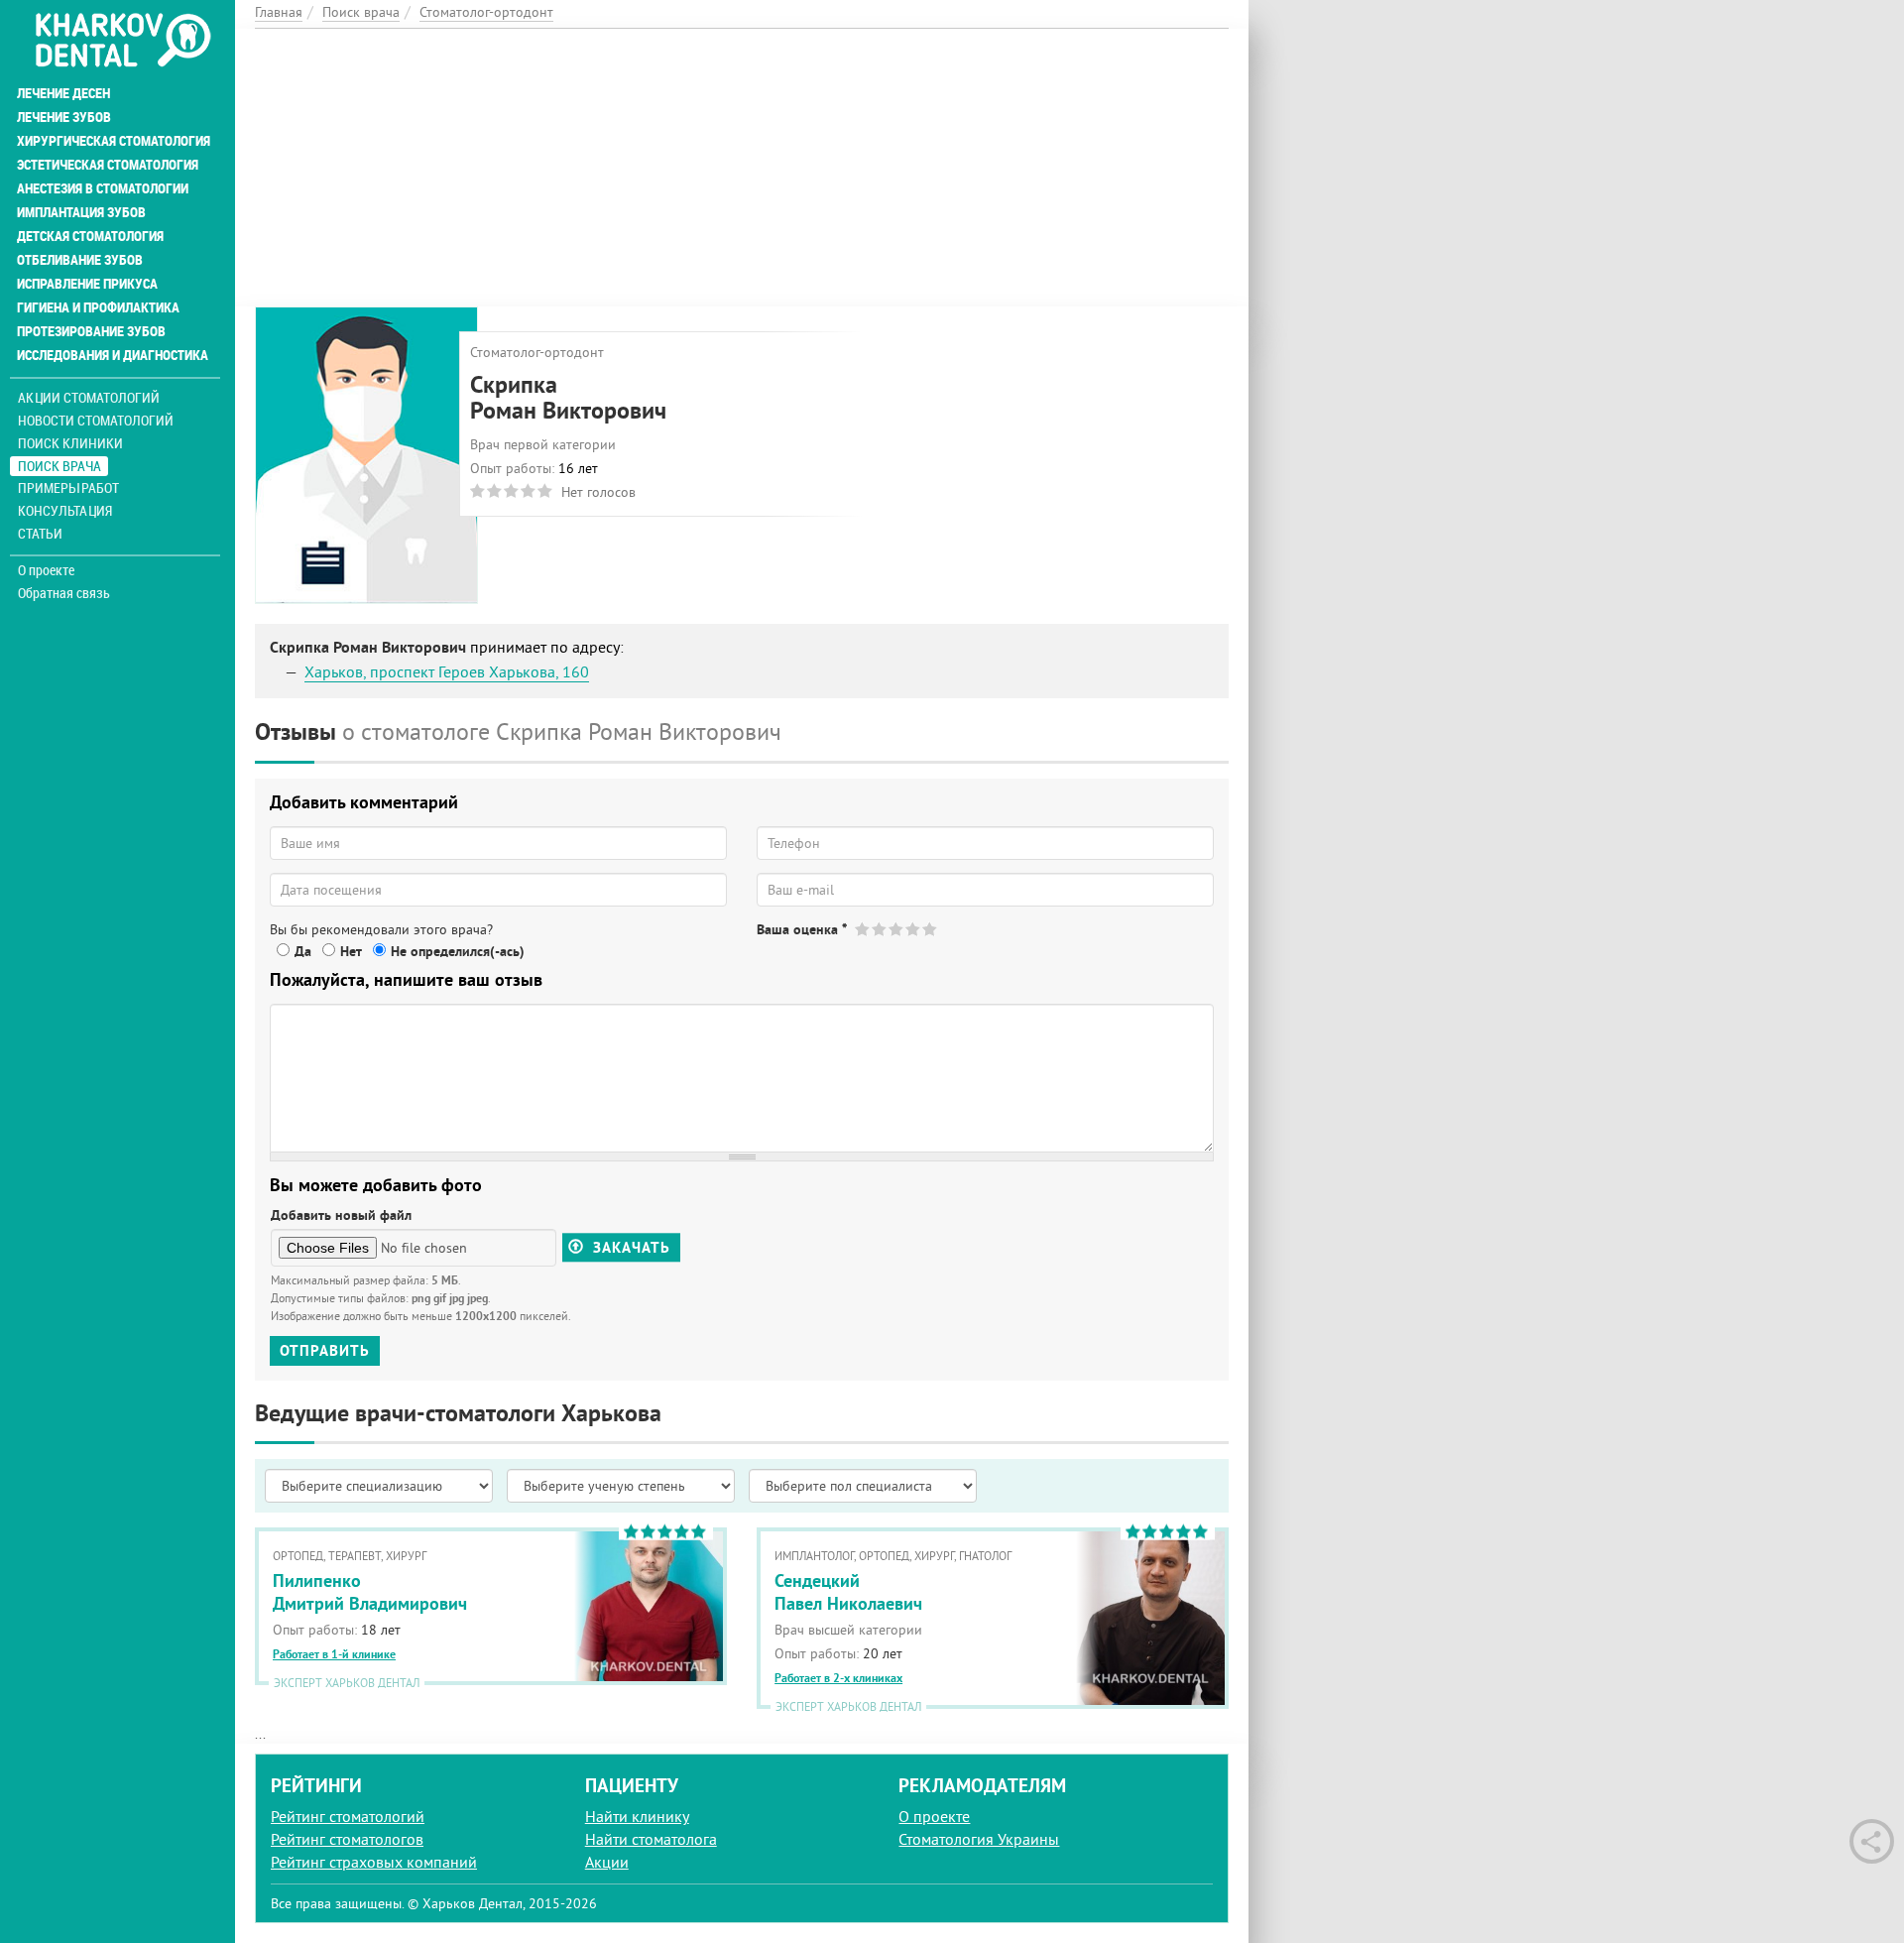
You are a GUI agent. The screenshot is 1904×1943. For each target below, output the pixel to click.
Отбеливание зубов (80, 260)
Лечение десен (63, 93)
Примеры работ (68, 487)
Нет (351, 951)
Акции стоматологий (89, 397)
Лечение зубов (64, 117)
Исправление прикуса (87, 284)
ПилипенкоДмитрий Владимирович (370, 1592)
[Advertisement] (742, 168)
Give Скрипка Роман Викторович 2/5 (880, 929)
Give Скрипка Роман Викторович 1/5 (863, 929)
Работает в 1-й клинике (334, 1654)
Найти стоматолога (651, 1839)
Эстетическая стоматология (108, 165)
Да (303, 951)
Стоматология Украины (979, 1839)
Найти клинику (637, 1816)
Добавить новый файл (341, 1215)
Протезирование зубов (91, 331)
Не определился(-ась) (458, 951)
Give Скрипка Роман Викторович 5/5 (931, 929)
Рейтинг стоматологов (347, 1839)
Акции (607, 1862)
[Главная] (122, 42)
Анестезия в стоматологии (103, 188)
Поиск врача (59, 466)
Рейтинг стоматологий (348, 1816)
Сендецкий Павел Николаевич (848, 1592)
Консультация (65, 510)
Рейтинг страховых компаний (374, 1862)
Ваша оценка (802, 929)
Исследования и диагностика (113, 355)
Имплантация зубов (81, 212)
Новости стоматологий (96, 420)
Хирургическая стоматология (114, 141)
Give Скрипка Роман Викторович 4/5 (914, 929)
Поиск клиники (70, 443)
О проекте (46, 570)
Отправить (325, 1350)
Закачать (629, 1247)
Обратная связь (64, 593)
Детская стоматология (90, 236)
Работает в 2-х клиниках (838, 1678)
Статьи (40, 533)
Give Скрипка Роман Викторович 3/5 (897, 929)
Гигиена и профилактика (98, 307)
